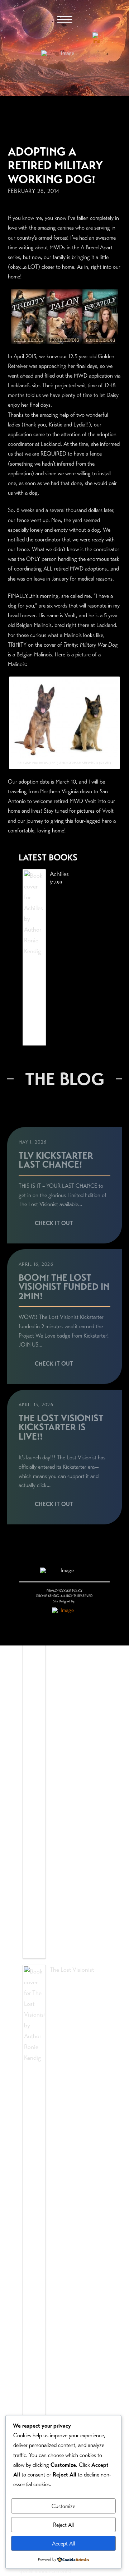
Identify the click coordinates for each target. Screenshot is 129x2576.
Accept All (63, 2543)
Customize (63, 2506)
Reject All (63, 2525)
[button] (64, 19)
